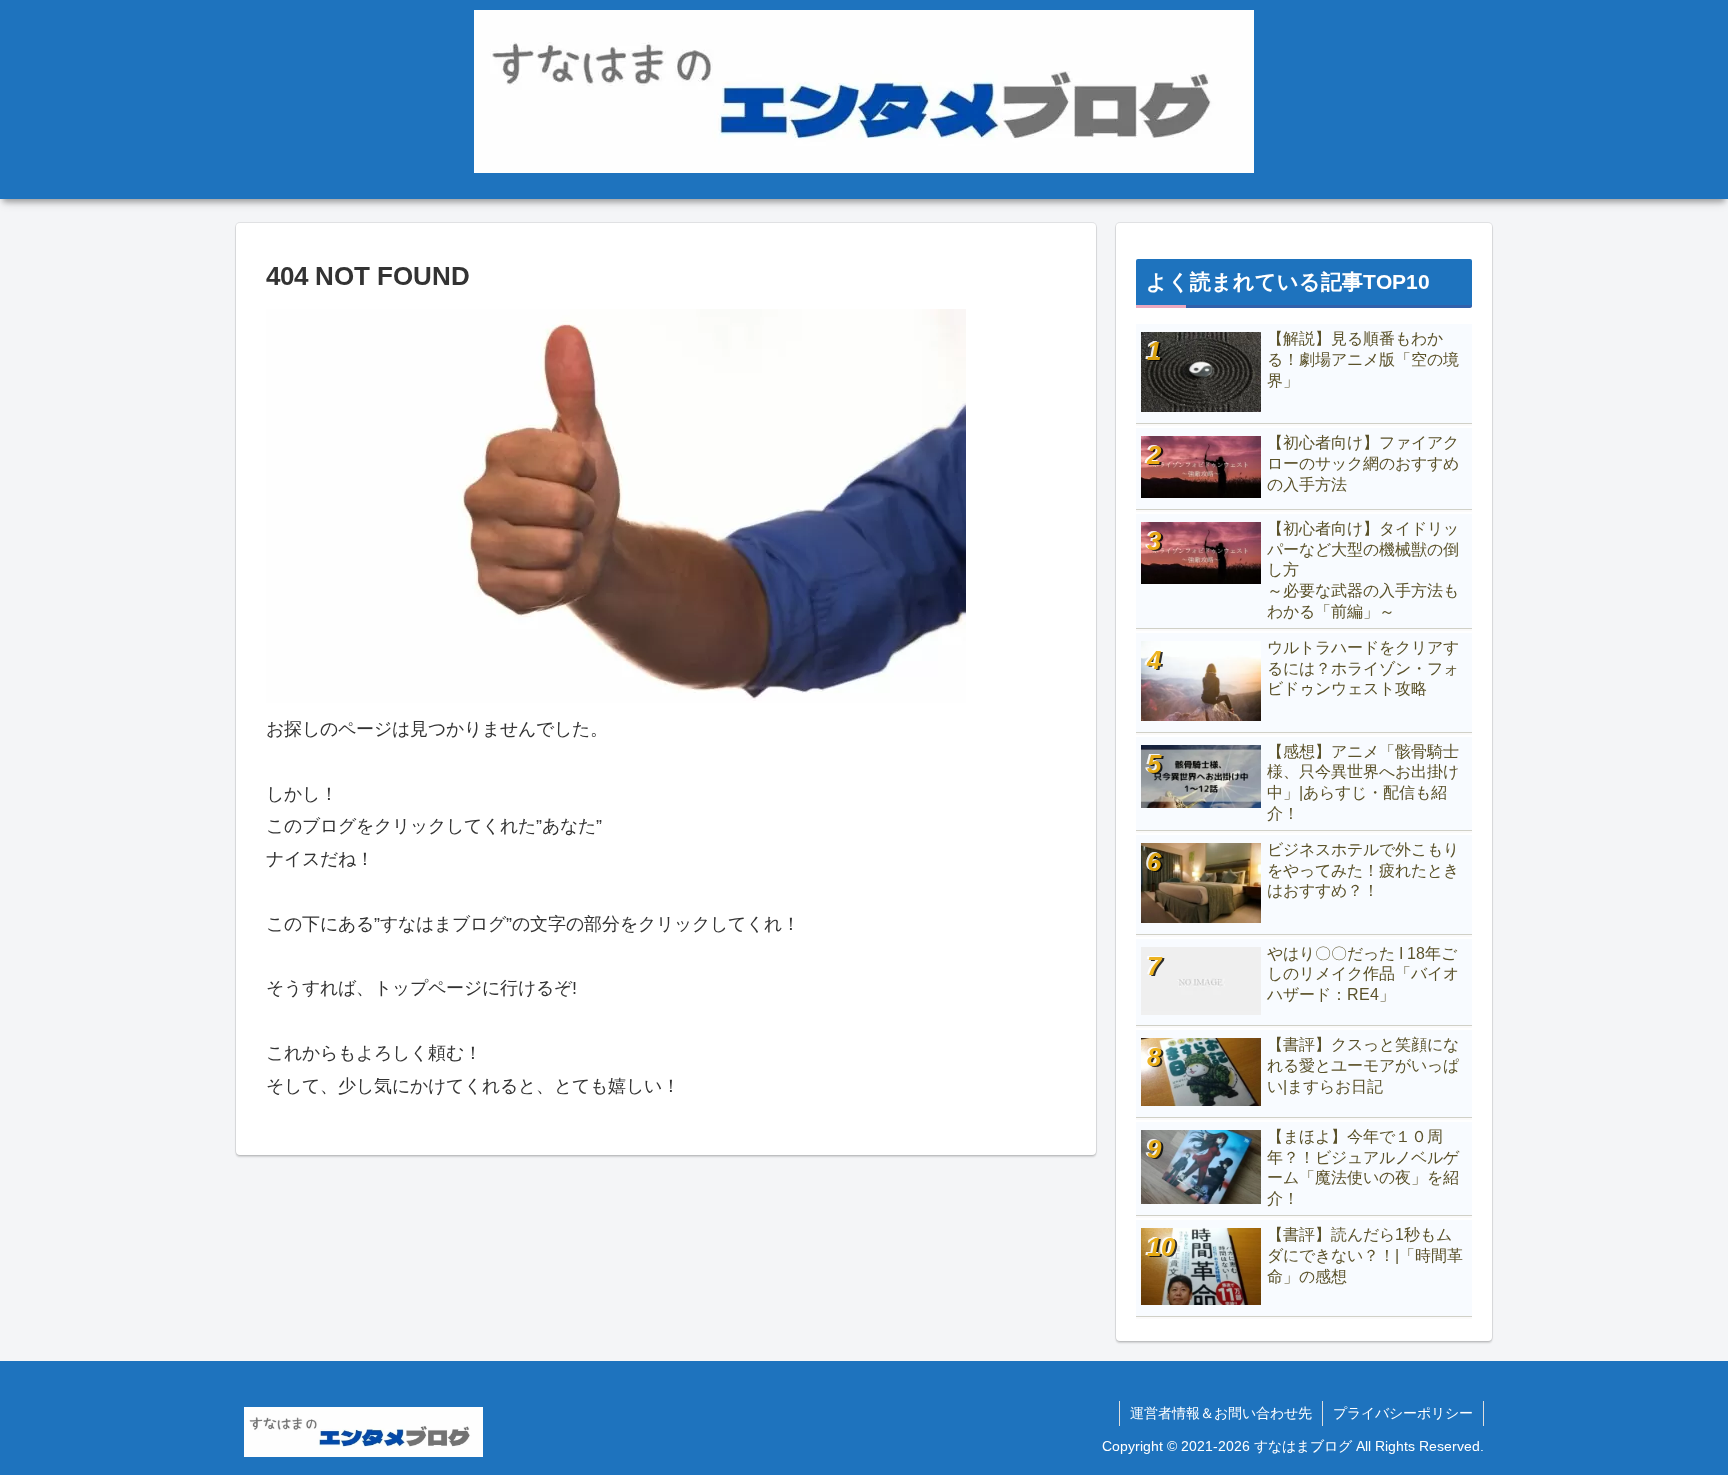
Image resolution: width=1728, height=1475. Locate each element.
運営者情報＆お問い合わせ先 (1221, 1413)
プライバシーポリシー (1403, 1413)
